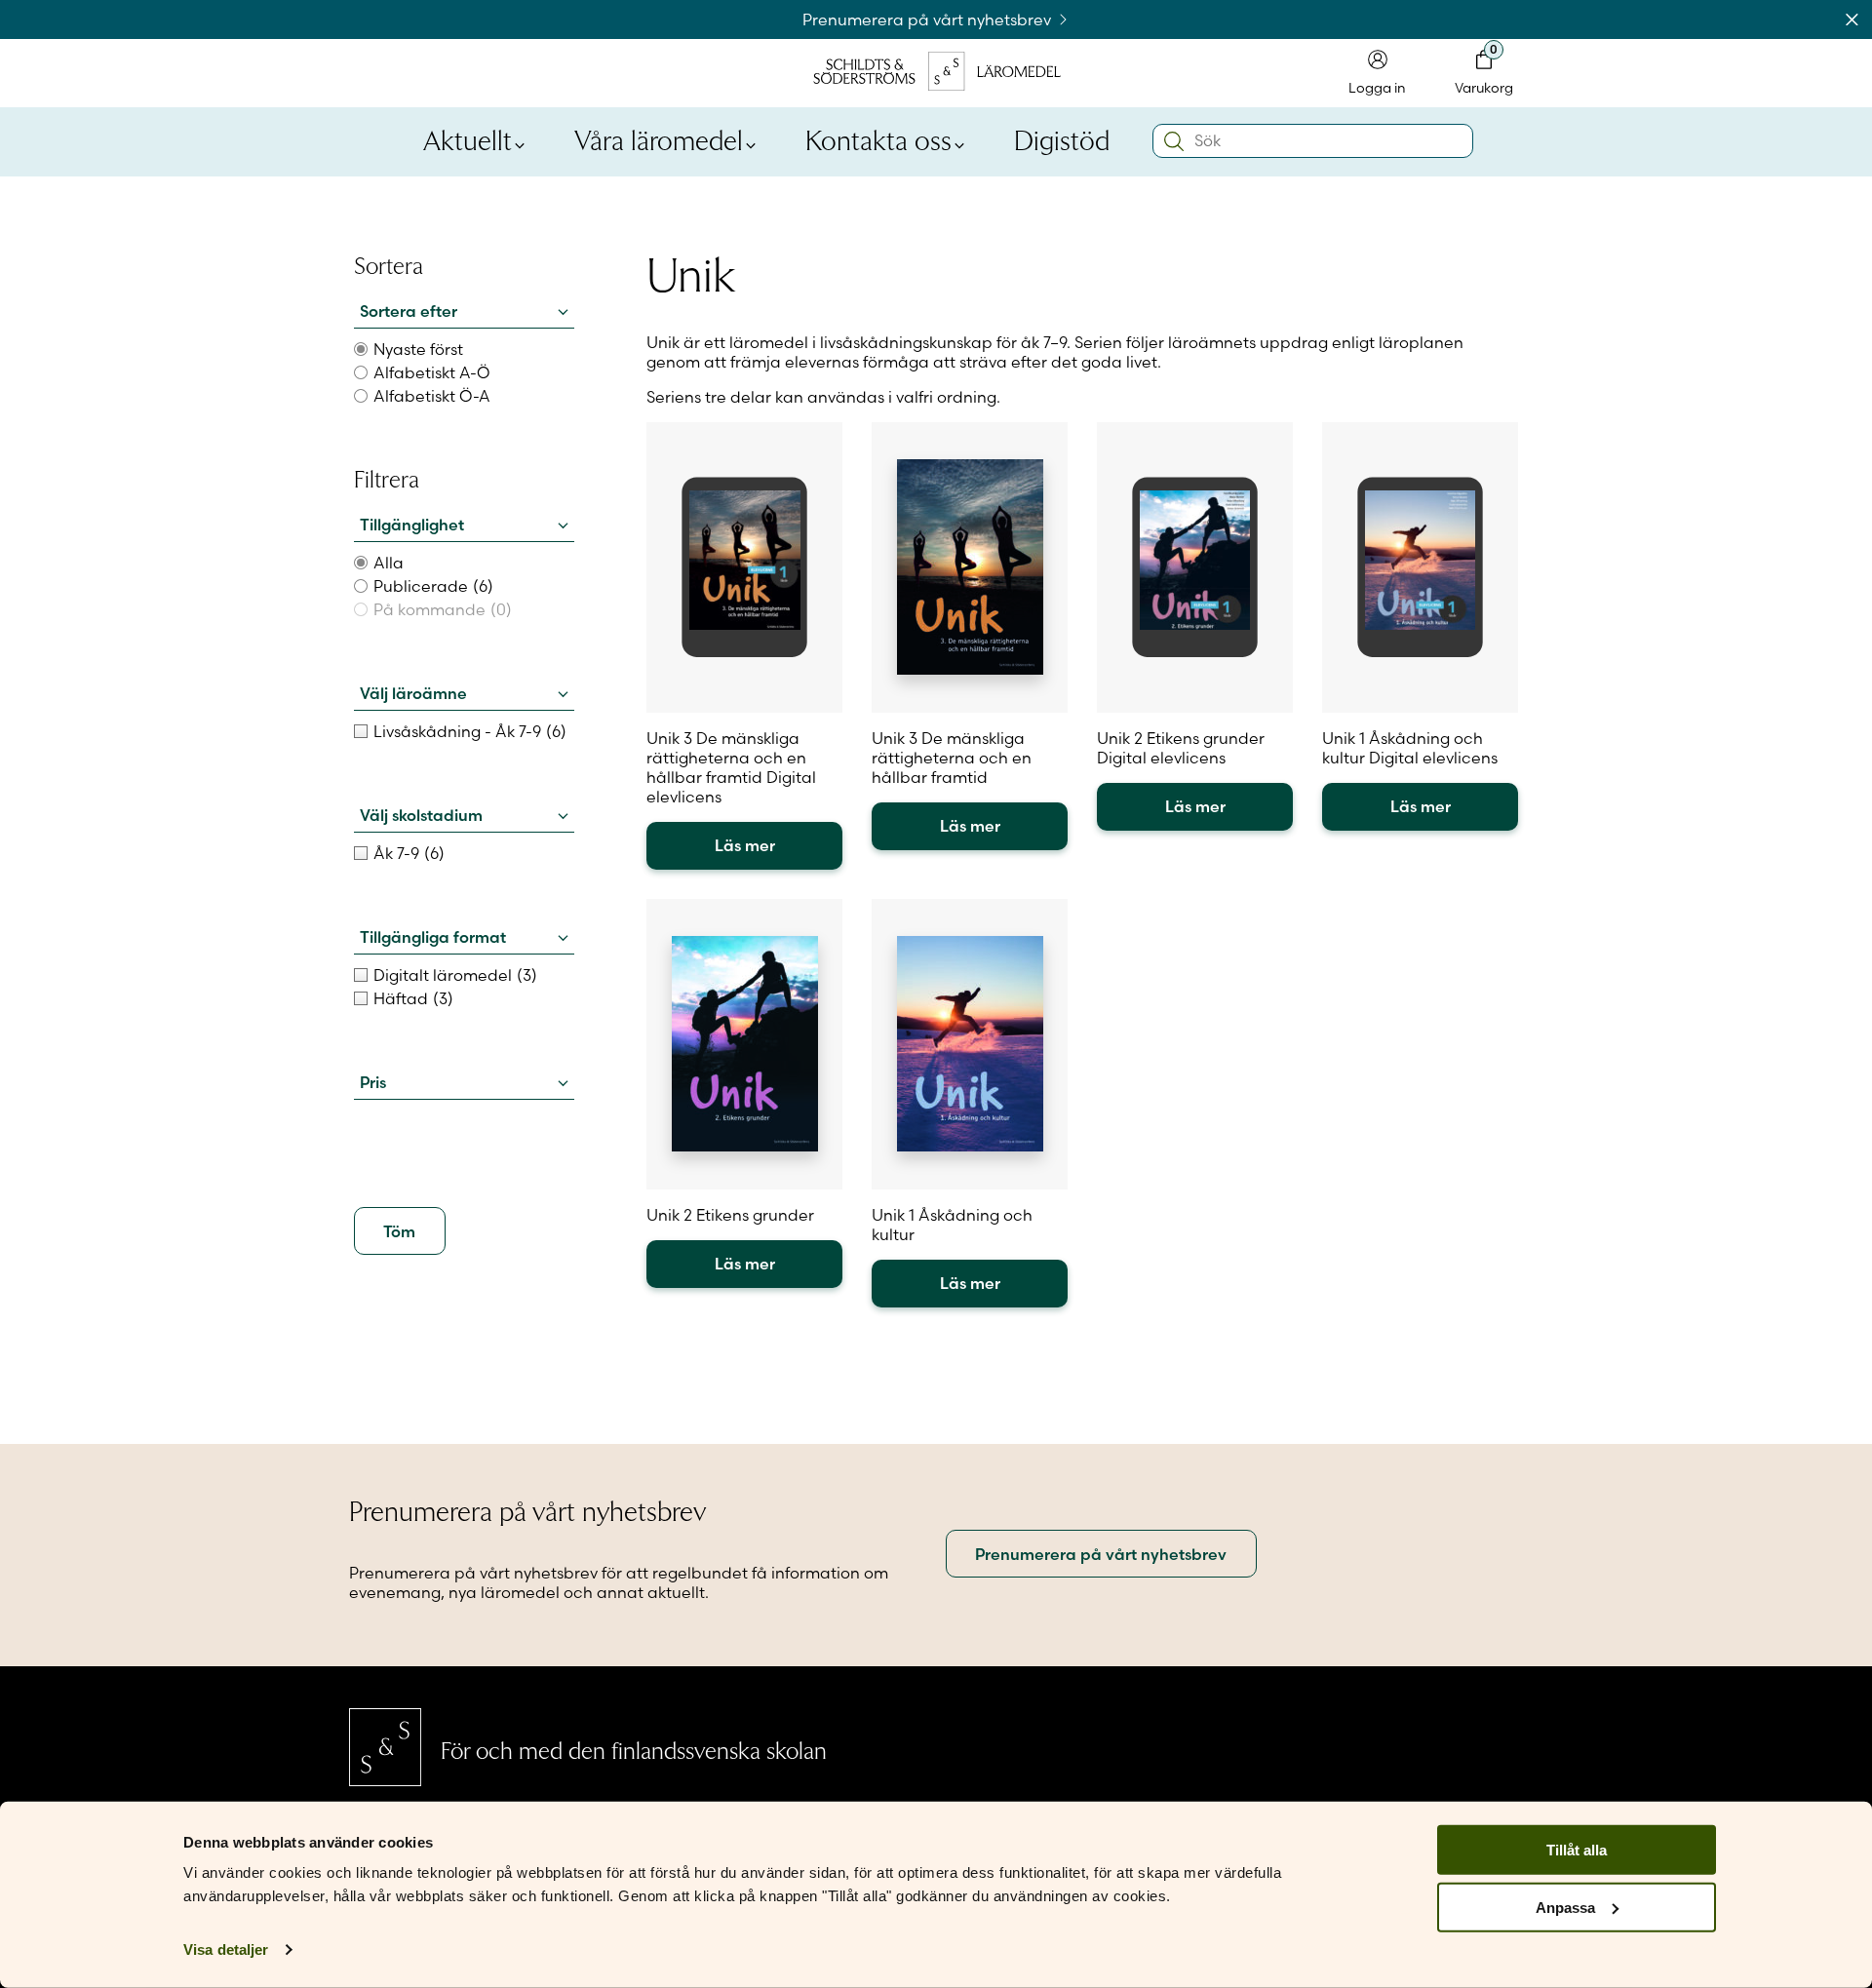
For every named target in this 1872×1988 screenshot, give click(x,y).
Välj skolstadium (421, 815)
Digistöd (1062, 138)
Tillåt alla (1577, 1850)
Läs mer (745, 845)
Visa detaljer (226, 1949)
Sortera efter (409, 311)
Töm (399, 1231)
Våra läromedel (659, 138)
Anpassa (1565, 1908)
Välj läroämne (413, 693)
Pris (373, 1082)
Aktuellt (468, 138)
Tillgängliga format (433, 937)
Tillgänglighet (412, 525)
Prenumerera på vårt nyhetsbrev (929, 19)
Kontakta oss (878, 138)
